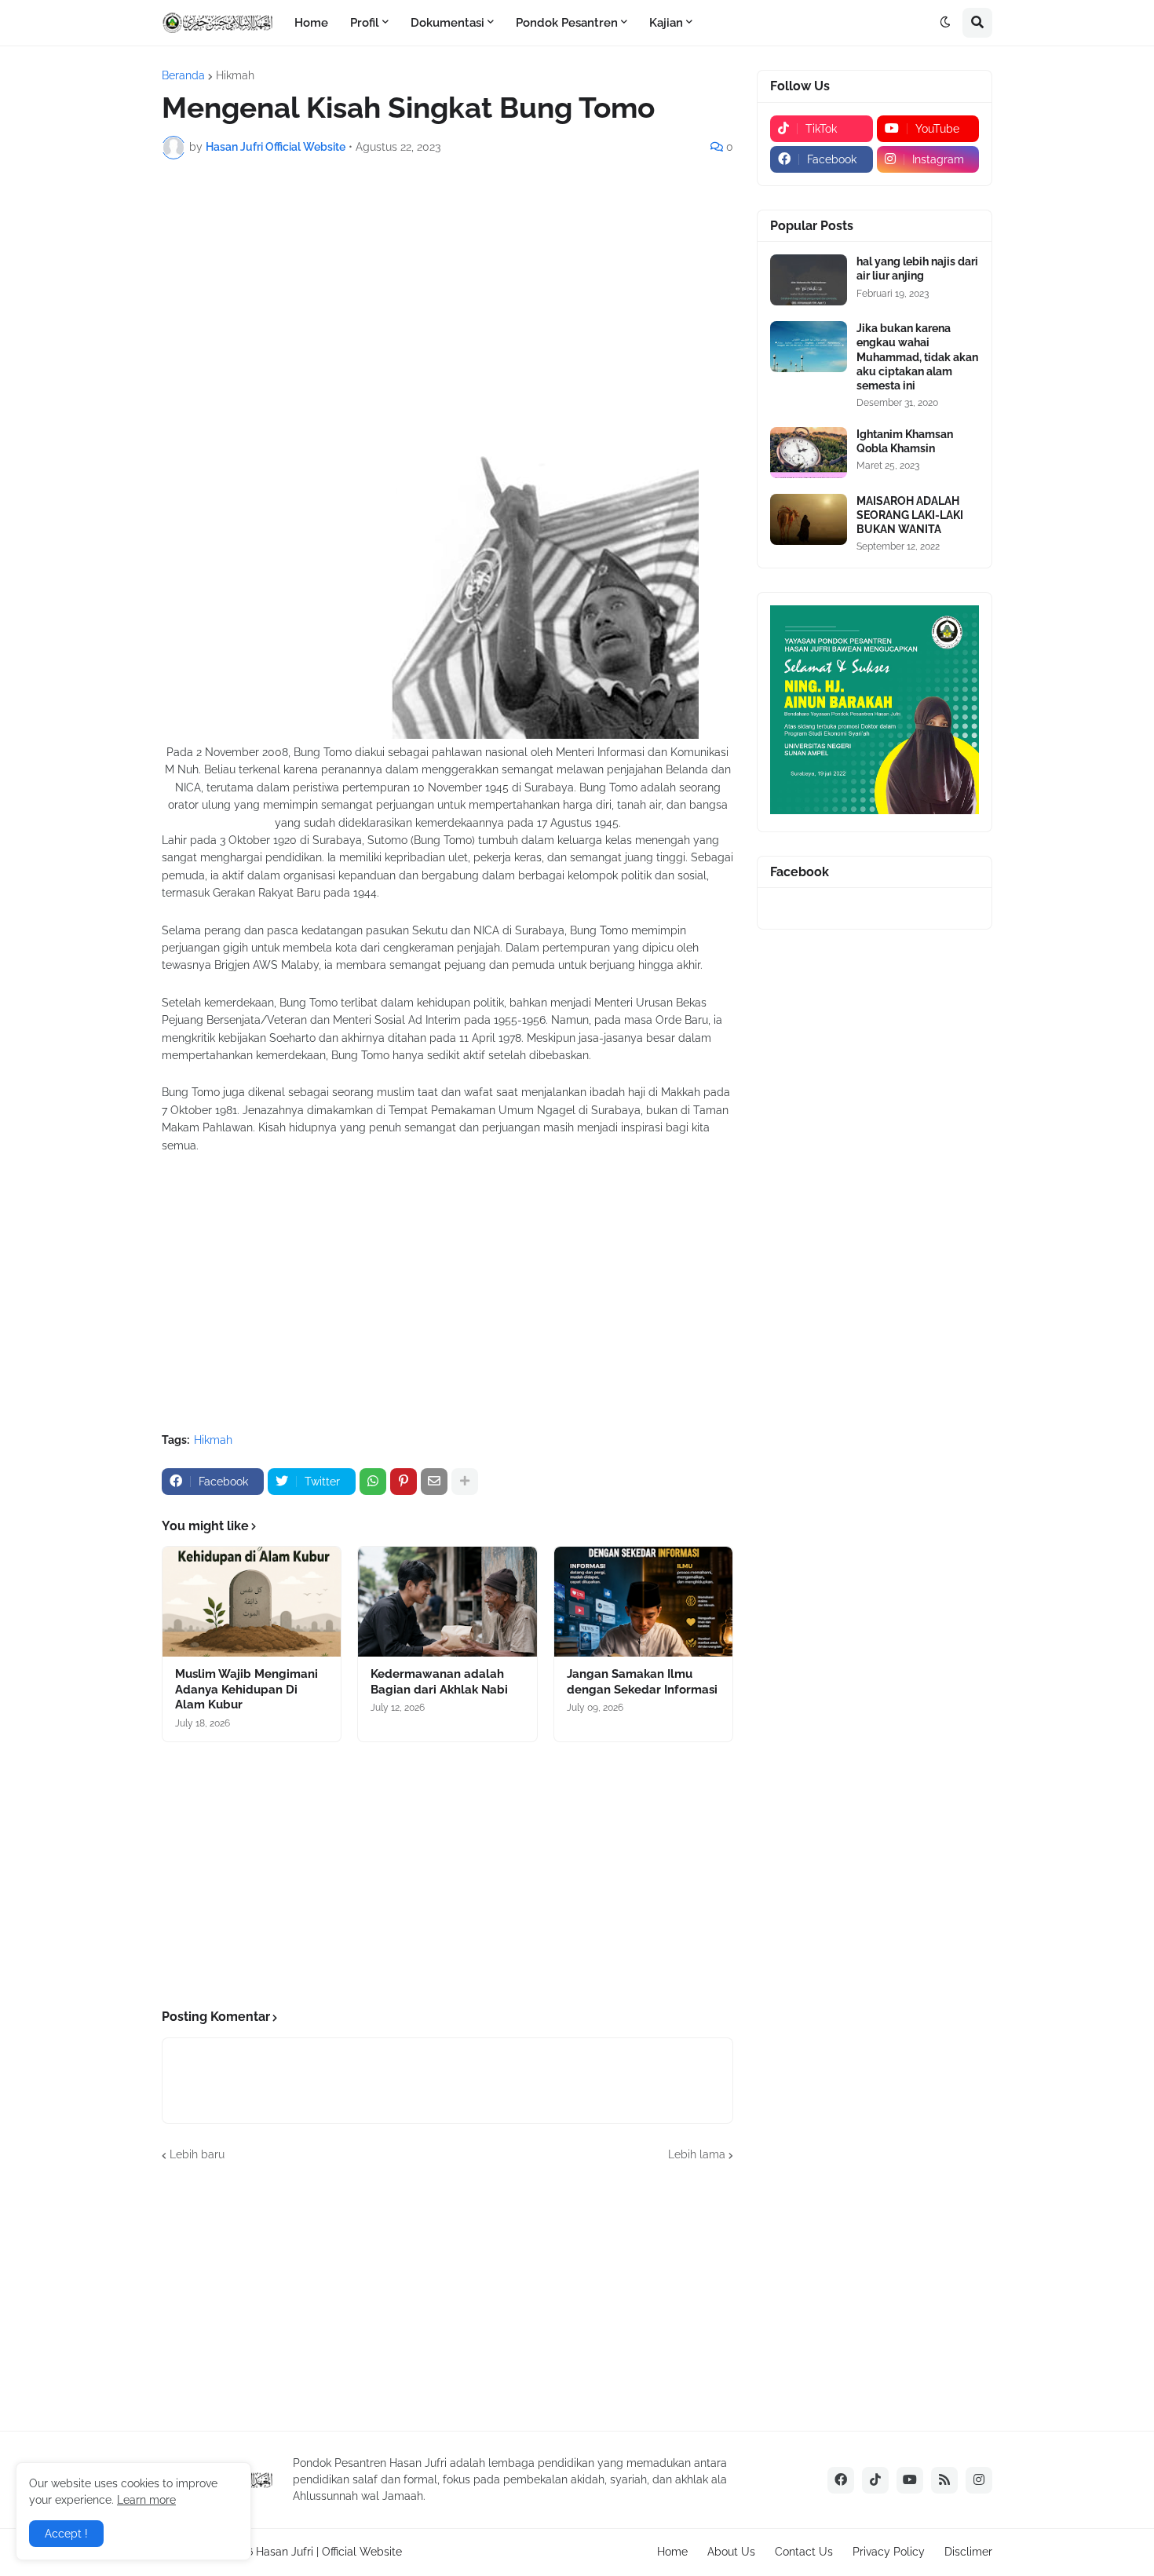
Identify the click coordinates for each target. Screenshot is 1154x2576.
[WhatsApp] (373, 1482)
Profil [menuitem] (365, 23)
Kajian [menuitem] (666, 23)
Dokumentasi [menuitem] (447, 23)
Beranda (183, 75)
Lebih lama (697, 2154)
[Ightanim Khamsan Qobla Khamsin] (809, 453)
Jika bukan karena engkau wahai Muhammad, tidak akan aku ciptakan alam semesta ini (917, 357)
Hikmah (235, 75)
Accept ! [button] (66, 2534)
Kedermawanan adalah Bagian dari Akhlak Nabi (439, 1682)
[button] (945, 23)
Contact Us (804, 2552)
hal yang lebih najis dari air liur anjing (917, 269)
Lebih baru (197, 2154)
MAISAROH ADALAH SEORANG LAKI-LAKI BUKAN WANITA (910, 515)
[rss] (944, 2480)
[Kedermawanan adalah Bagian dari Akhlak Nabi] (447, 1602)
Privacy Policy (889, 2552)
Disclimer (968, 2552)
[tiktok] (875, 2480)
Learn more (146, 2500)
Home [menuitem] (311, 23)
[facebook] (841, 2480)
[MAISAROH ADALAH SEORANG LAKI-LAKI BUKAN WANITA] (809, 519)
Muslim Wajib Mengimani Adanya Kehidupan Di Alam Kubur (247, 1689)
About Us (731, 2552)
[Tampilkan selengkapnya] (465, 1482)
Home (672, 2552)
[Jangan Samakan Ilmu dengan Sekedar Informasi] (643, 1602)
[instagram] (979, 2480)
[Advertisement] (447, 289)
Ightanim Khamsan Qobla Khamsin (905, 441)
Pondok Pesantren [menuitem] (567, 23)
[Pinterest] (404, 1482)
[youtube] (910, 2480)
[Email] (434, 1482)
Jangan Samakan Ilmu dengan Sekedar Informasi (642, 1682)
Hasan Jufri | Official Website (329, 2552)
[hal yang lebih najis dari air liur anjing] (809, 280)
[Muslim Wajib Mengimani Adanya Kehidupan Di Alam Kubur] (252, 1602)
